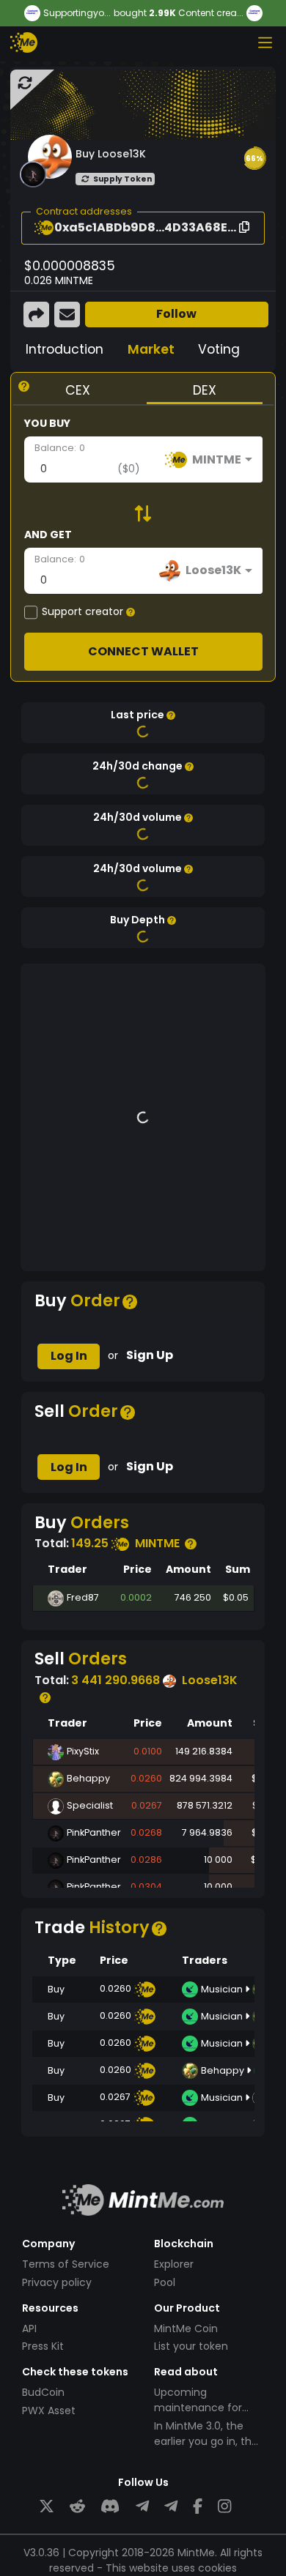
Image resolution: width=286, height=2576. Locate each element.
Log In (69, 1356)
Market (151, 349)
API (29, 2329)
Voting (219, 349)
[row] (143, 1598)
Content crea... (211, 13)
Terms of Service (66, 2264)
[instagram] (224, 2507)
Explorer (174, 2264)
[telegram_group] (142, 2507)
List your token (191, 2346)
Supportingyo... (77, 13)
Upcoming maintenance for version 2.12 (198, 2408)
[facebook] (198, 2507)
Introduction (65, 349)
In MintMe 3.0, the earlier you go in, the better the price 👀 (206, 2441)
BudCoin (43, 2392)
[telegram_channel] (171, 2507)
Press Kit (43, 2346)
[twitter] (47, 2507)
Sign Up (150, 1355)
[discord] (110, 2507)
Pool (165, 2282)
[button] (254, 158)
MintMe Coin (186, 2329)
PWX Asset (49, 2411)
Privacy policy (57, 2282)
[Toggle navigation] (265, 42)
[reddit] (77, 2507)
